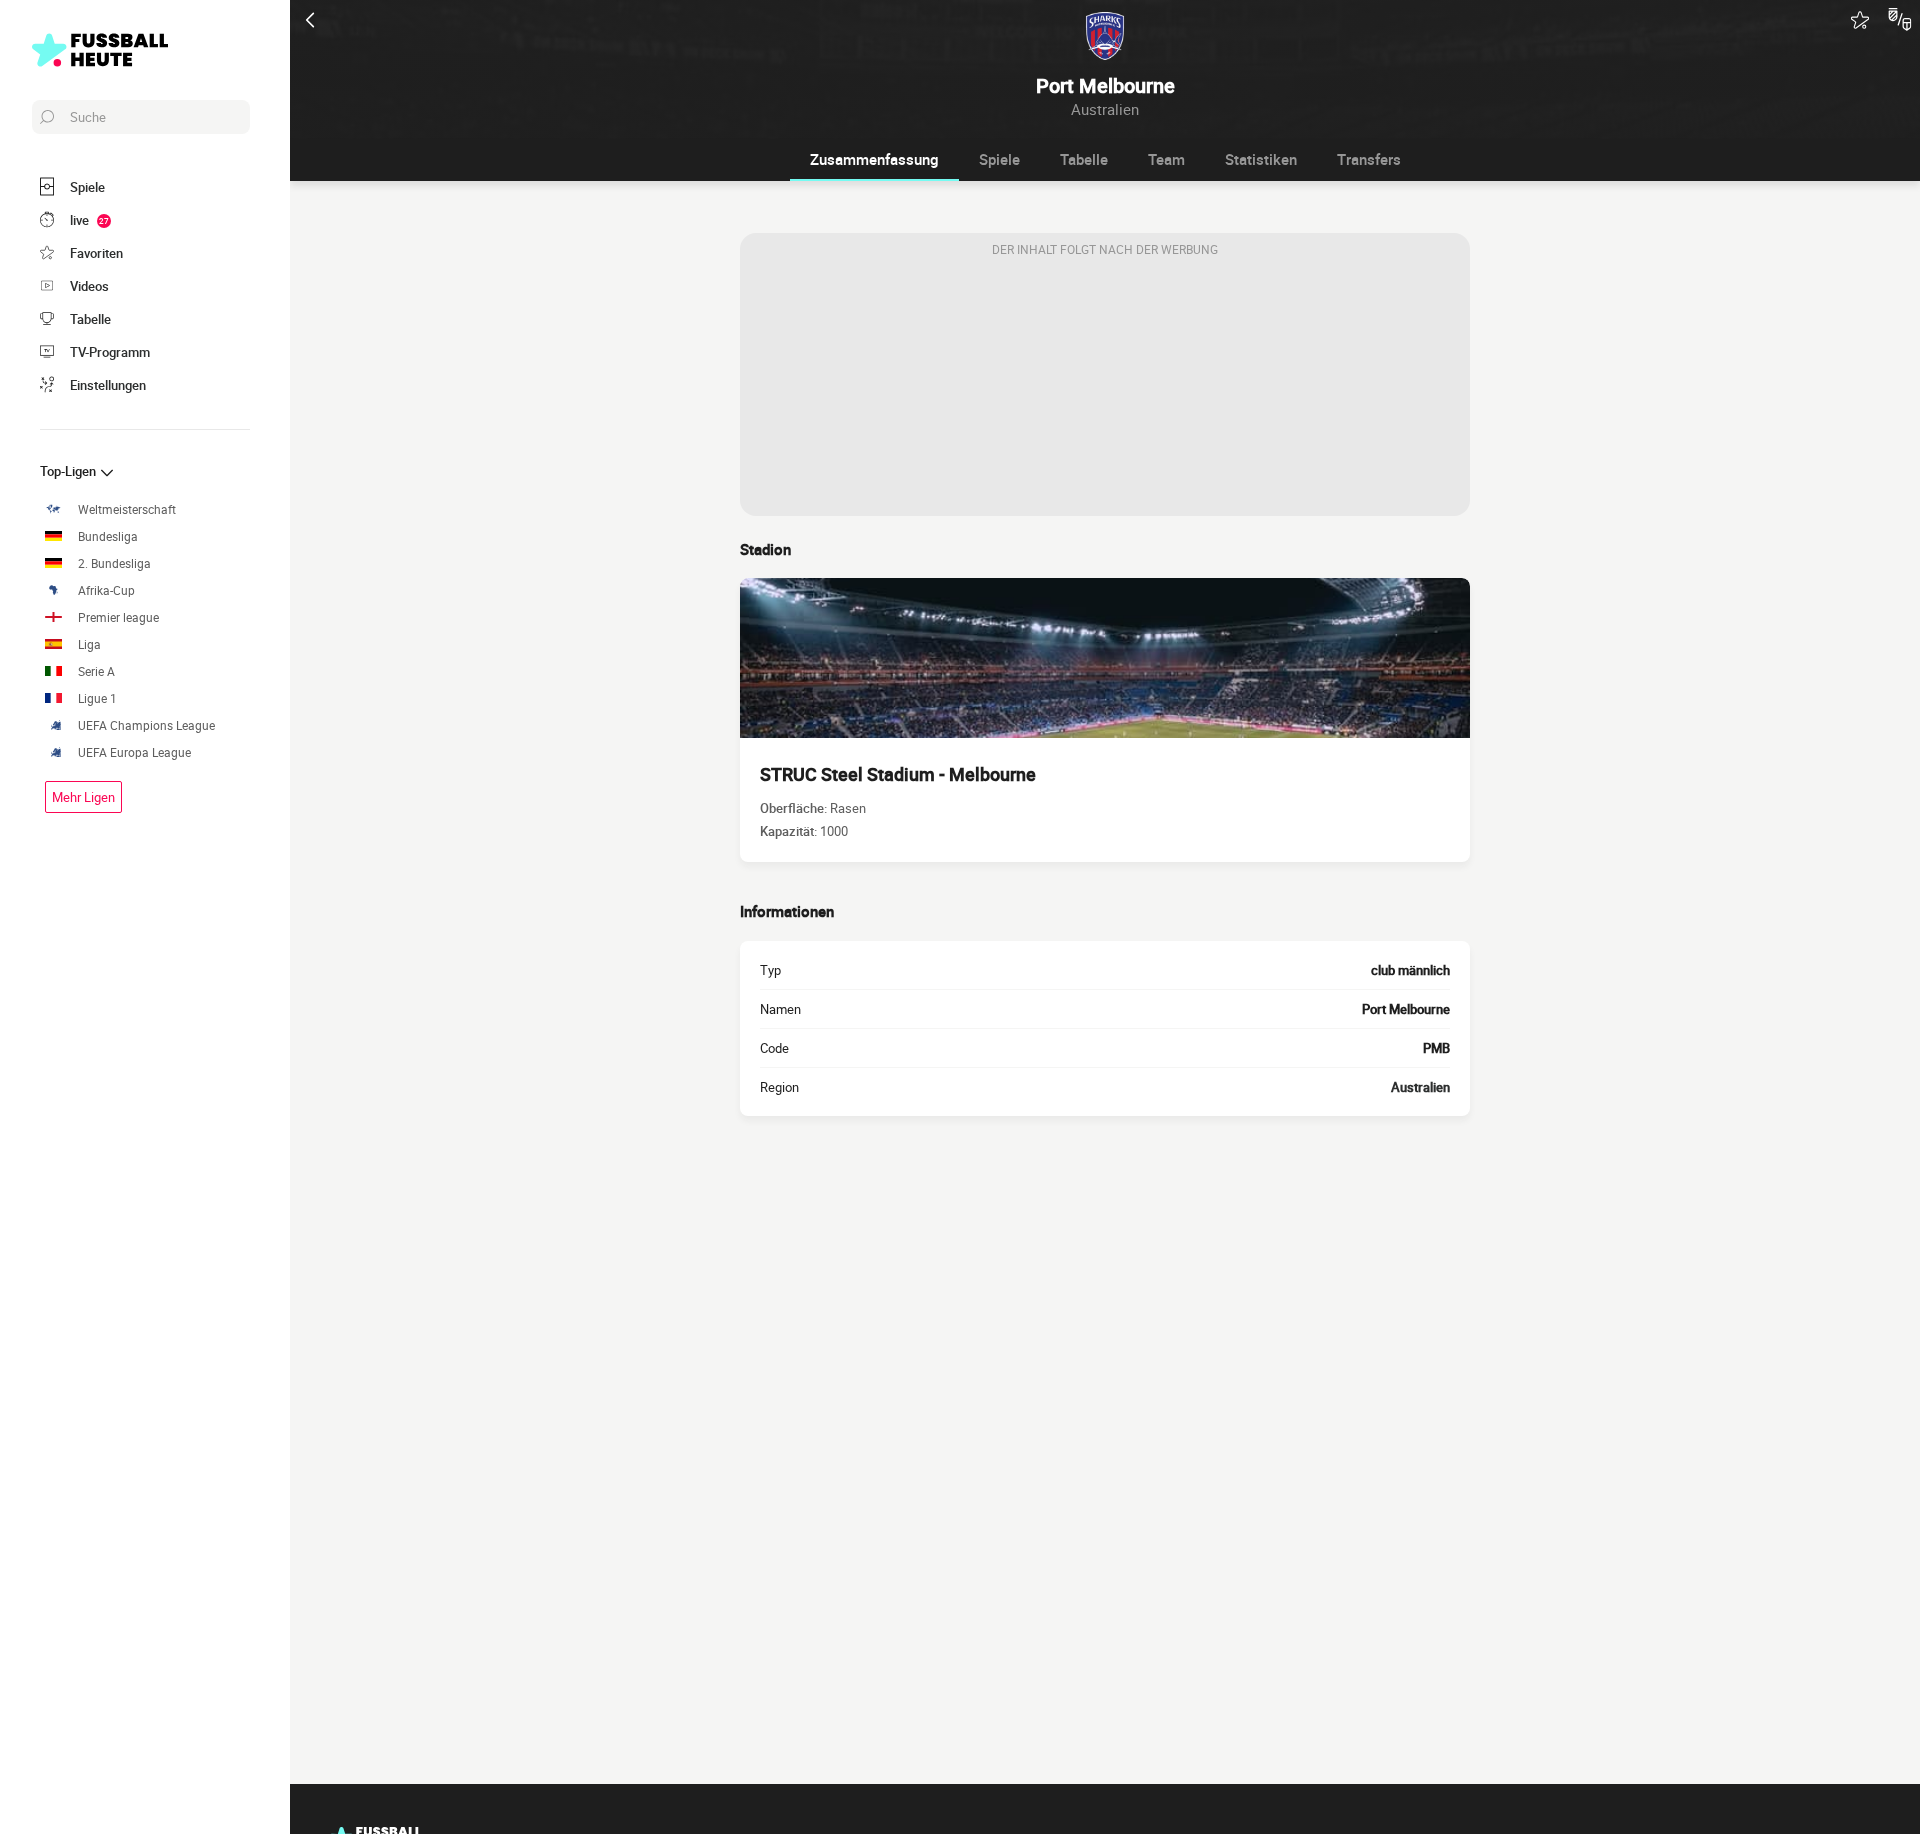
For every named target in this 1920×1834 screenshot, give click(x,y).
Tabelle (1084, 159)
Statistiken (1261, 159)
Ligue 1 (97, 698)
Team (1166, 159)
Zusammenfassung (874, 159)
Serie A (96, 671)
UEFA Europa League (134, 752)
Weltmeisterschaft (127, 509)
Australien (1420, 1087)
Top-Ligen (69, 471)
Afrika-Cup (106, 590)
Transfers (1369, 159)
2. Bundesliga (114, 563)
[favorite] (1860, 20)
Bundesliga (108, 536)
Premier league (118, 617)
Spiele (999, 159)
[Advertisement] (1105, 391)
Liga (89, 644)
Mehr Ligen (83, 797)
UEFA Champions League (146, 725)
